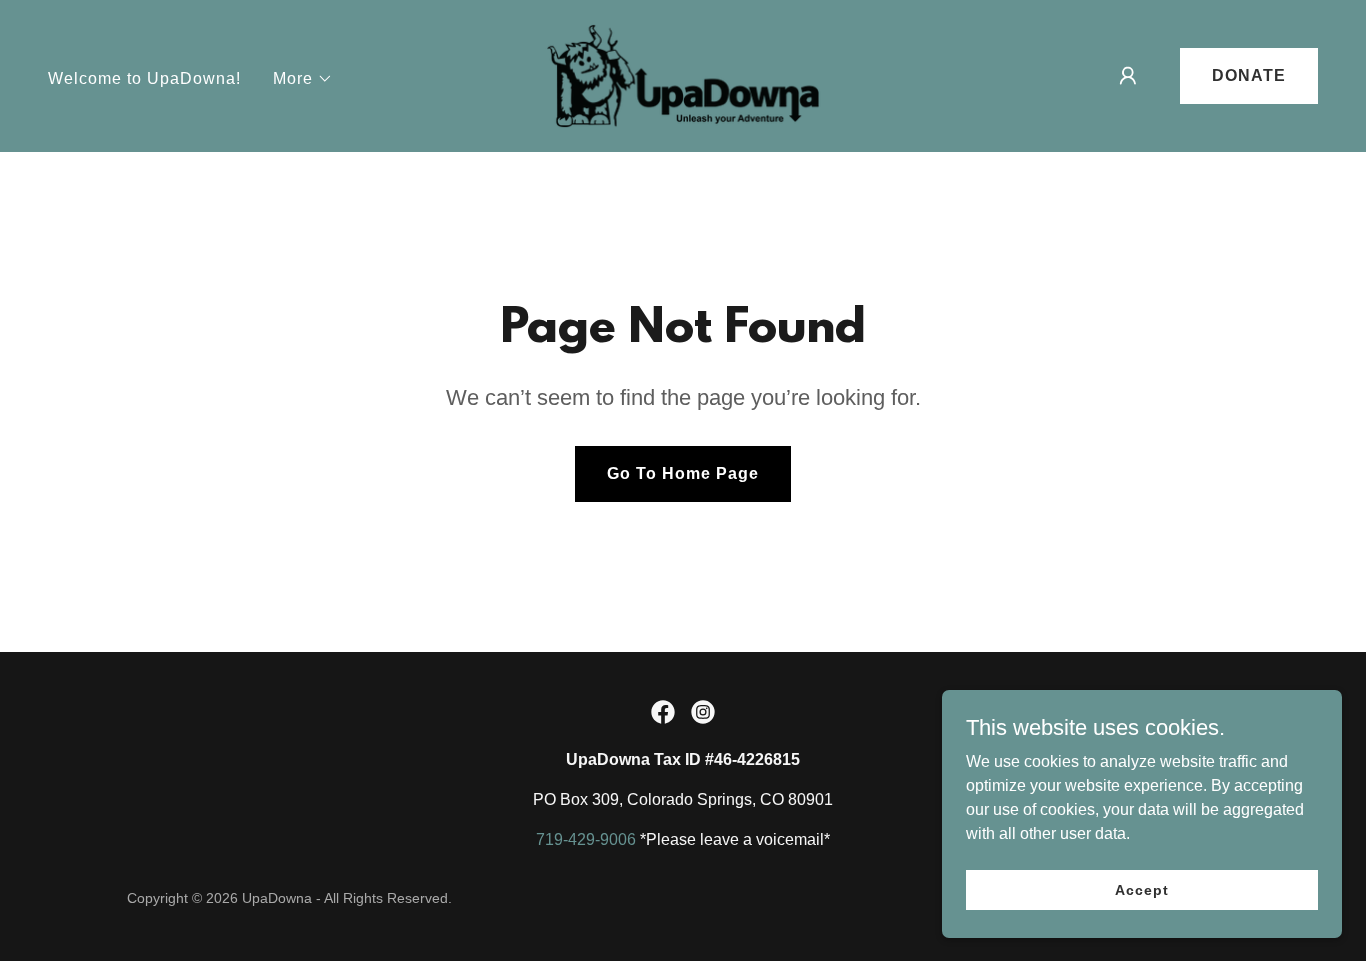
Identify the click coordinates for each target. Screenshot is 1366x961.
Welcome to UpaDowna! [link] (144, 78)
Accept (1141, 889)
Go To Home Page (683, 473)
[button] (303, 79)
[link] (683, 74)
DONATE (1249, 75)
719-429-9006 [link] (586, 839)
